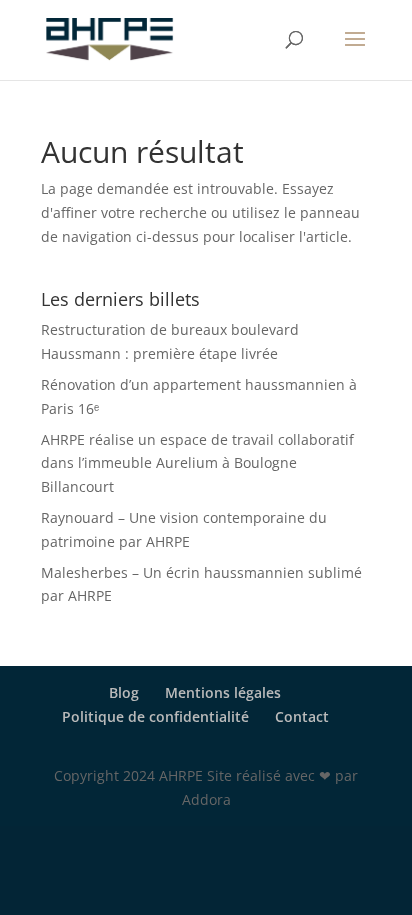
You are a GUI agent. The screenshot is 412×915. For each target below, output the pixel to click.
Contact (302, 716)
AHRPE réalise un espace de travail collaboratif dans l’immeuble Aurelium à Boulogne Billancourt (197, 463)
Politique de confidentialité (155, 716)
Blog (124, 692)
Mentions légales (223, 692)
